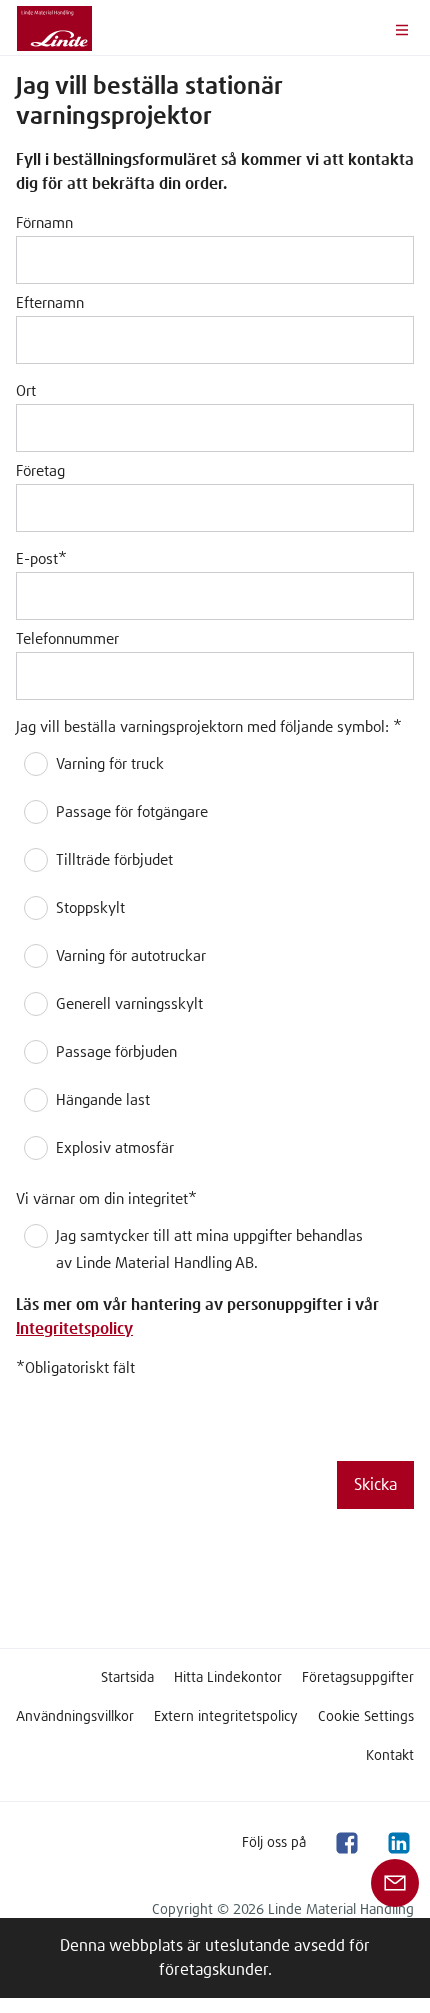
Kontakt (390, 1756)
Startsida (127, 1678)
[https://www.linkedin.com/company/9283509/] (398, 1842)
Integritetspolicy (74, 1329)
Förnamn (44, 223)
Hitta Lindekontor (228, 1678)
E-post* (41, 559)
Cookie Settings (366, 1717)
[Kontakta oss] (395, 1882)
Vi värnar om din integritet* (106, 1199)
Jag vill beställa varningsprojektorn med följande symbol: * (209, 727)
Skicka (375, 1485)
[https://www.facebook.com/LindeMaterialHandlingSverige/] (346, 1842)
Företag (40, 471)
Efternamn (50, 303)
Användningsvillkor (75, 1717)
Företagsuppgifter (358, 1678)
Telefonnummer (67, 639)
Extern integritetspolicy (226, 1717)
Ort (26, 391)
